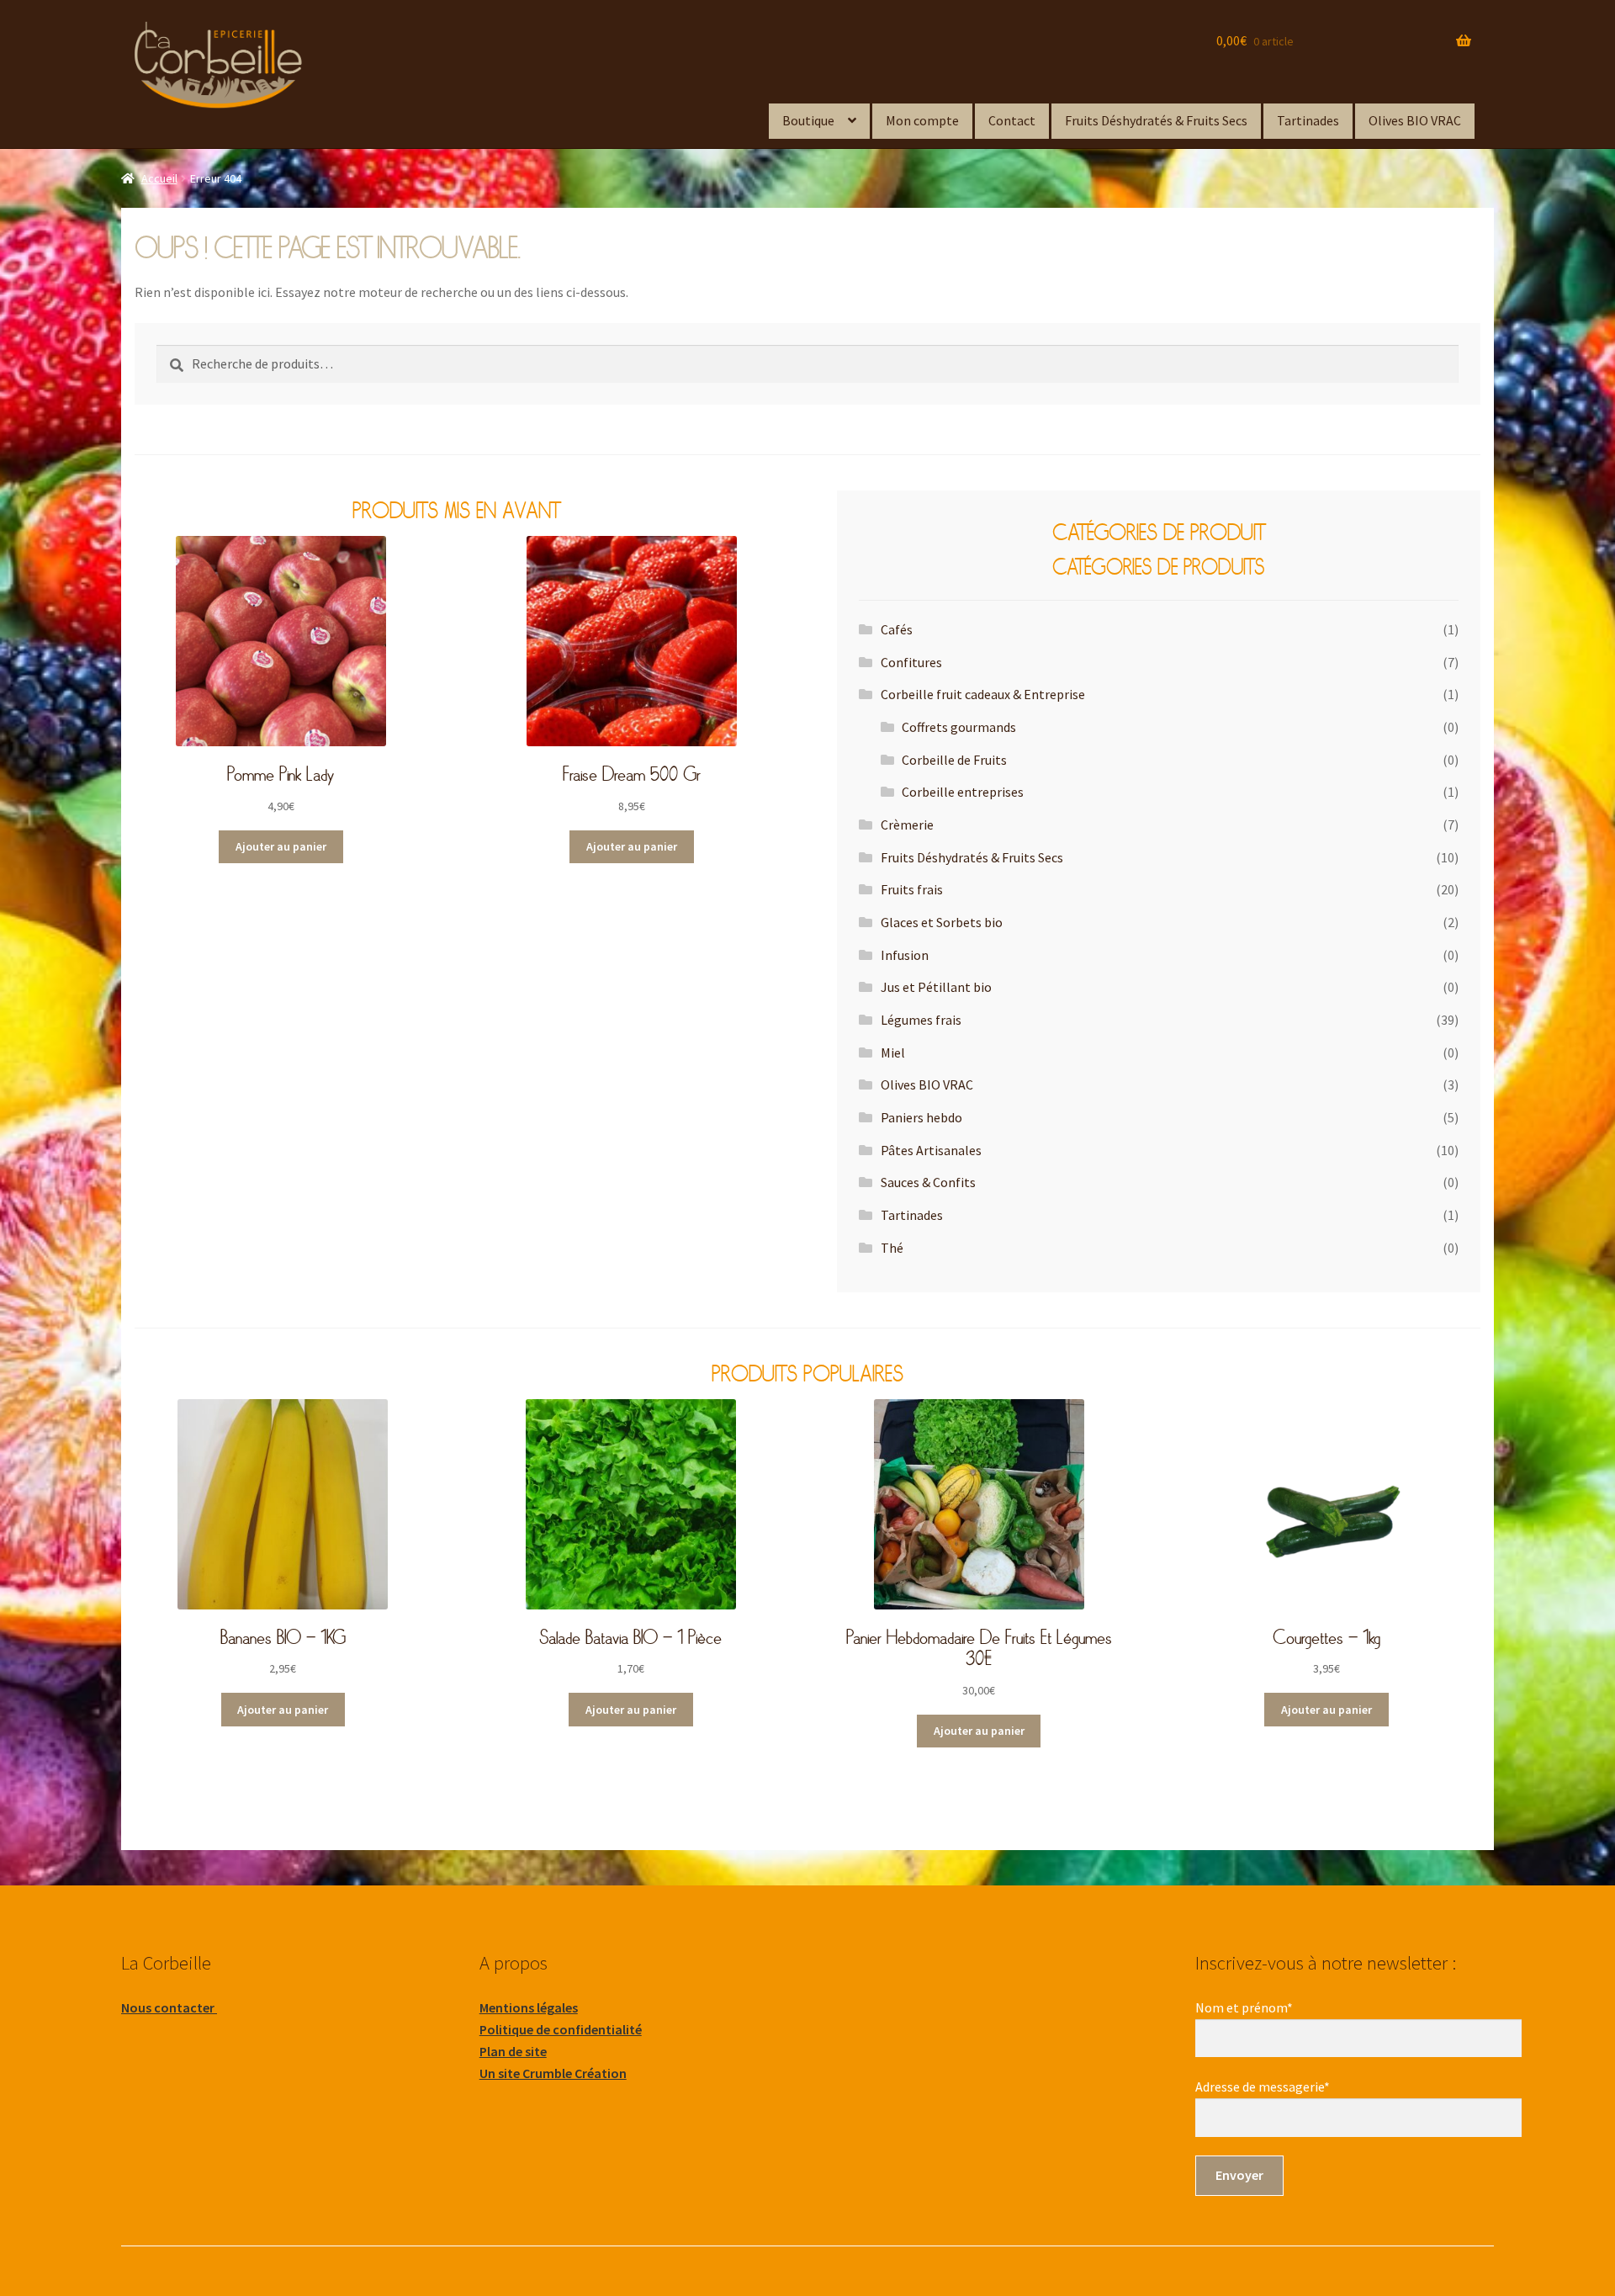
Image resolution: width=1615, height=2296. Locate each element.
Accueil (159, 178)
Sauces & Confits (928, 1182)
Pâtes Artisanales (931, 1150)
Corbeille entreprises (963, 792)
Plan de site (513, 2051)
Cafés (897, 629)
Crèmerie (907, 825)
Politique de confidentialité (561, 2029)
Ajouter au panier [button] (281, 846)
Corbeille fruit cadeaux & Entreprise (983, 694)
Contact (1012, 120)
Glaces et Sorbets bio (942, 922)
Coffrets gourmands (959, 727)
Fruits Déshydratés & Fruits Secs (1156, 120)
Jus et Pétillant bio (936, 987)
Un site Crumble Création (553, 2073)
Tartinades (1308, 120)
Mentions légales (529, 2007)
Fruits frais (912, 889)
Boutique (808, 120)
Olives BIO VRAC (1415, 120)
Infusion (905, 955)
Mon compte (922, 120)
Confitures (911, 662)
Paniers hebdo (921, 1117)
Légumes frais (921, 1020)
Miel (893, 1053)
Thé (892, 1248)
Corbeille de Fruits (954, 760)
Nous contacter (169, 2007)
